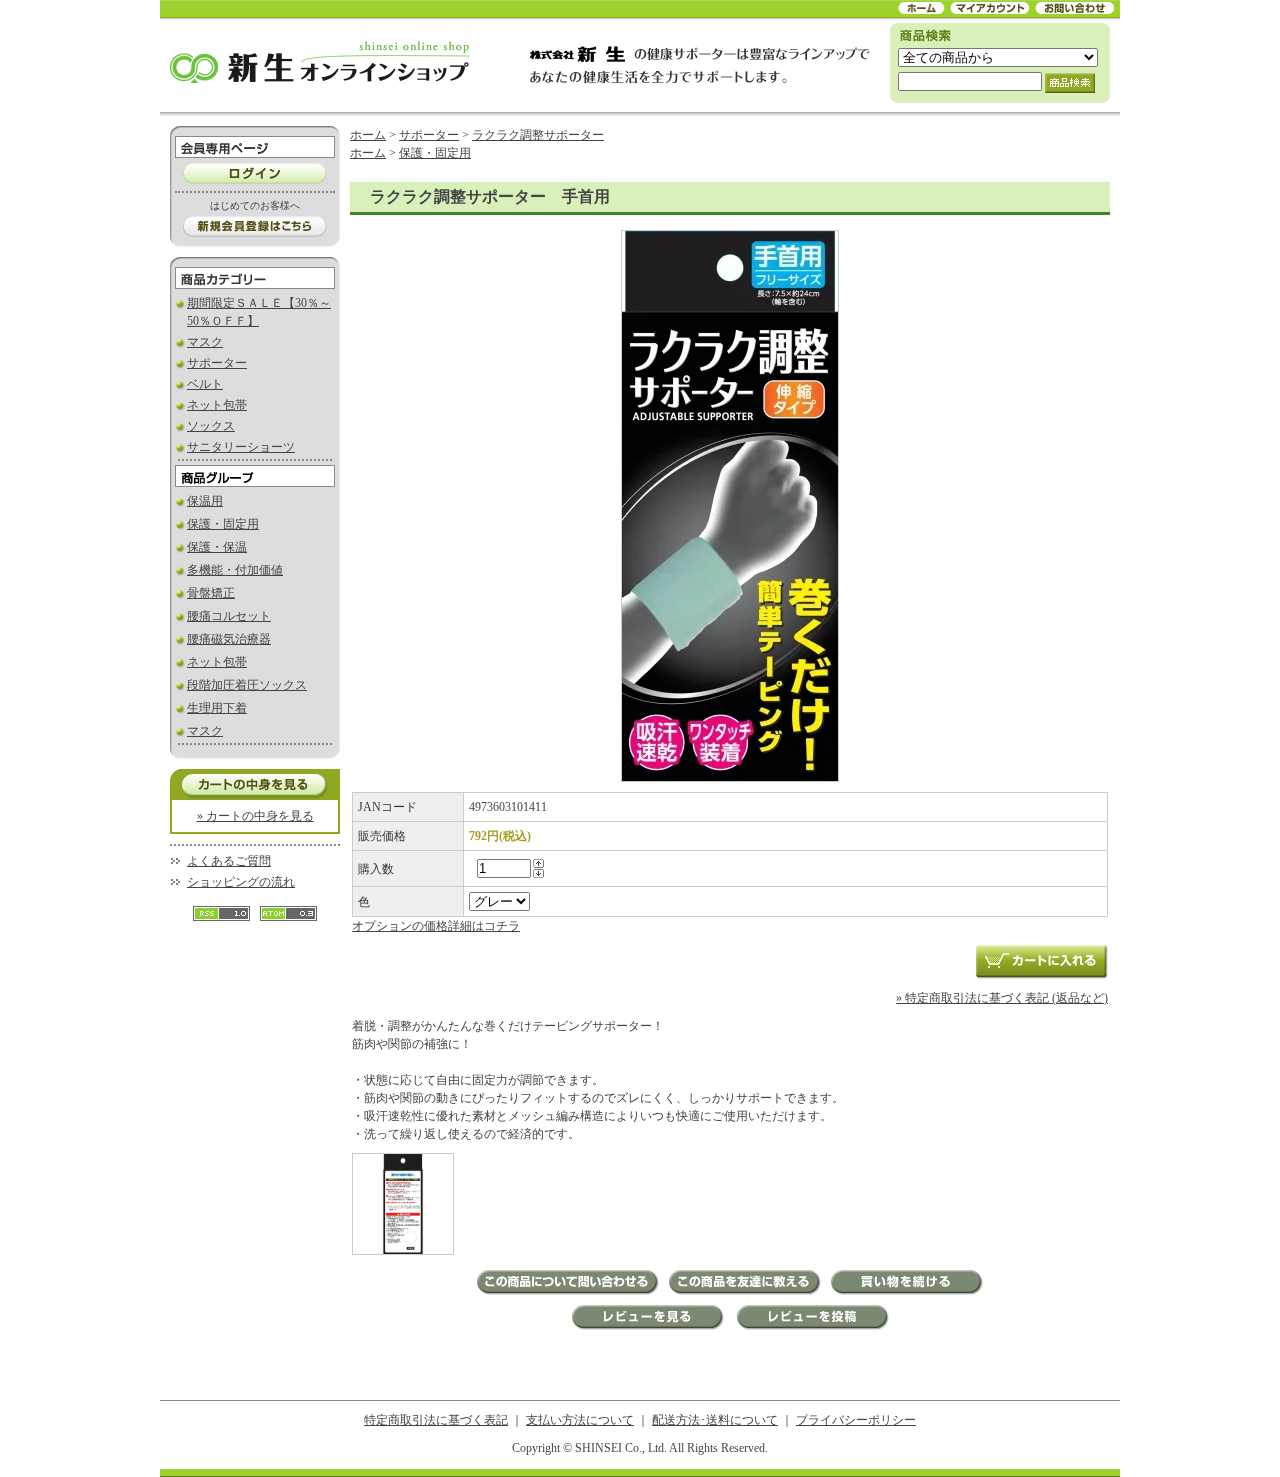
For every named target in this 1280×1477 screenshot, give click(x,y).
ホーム (368, 135)
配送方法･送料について (715, 1420)
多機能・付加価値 (235, 570)
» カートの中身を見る (255, 816)
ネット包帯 (217, 405)
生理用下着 (217, 708)
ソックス (211, 426)
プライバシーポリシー (856, 1420)
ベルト (205, 384)
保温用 (205, 501)
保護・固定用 (223, 524)
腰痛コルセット (229, 616)
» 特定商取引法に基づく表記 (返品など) (1002, 998)
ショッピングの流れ (241, 882)
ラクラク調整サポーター (538, 135)
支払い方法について (580, 1420)
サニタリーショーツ (241, 447)
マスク (205, 342)
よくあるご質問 (229, 861)
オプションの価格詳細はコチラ (436, 926)
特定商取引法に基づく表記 (436, 1420)
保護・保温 (217, 547)
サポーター (217, 363)
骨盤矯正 (211, 593)
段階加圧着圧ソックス (247, 685)
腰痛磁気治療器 (229, 639)
